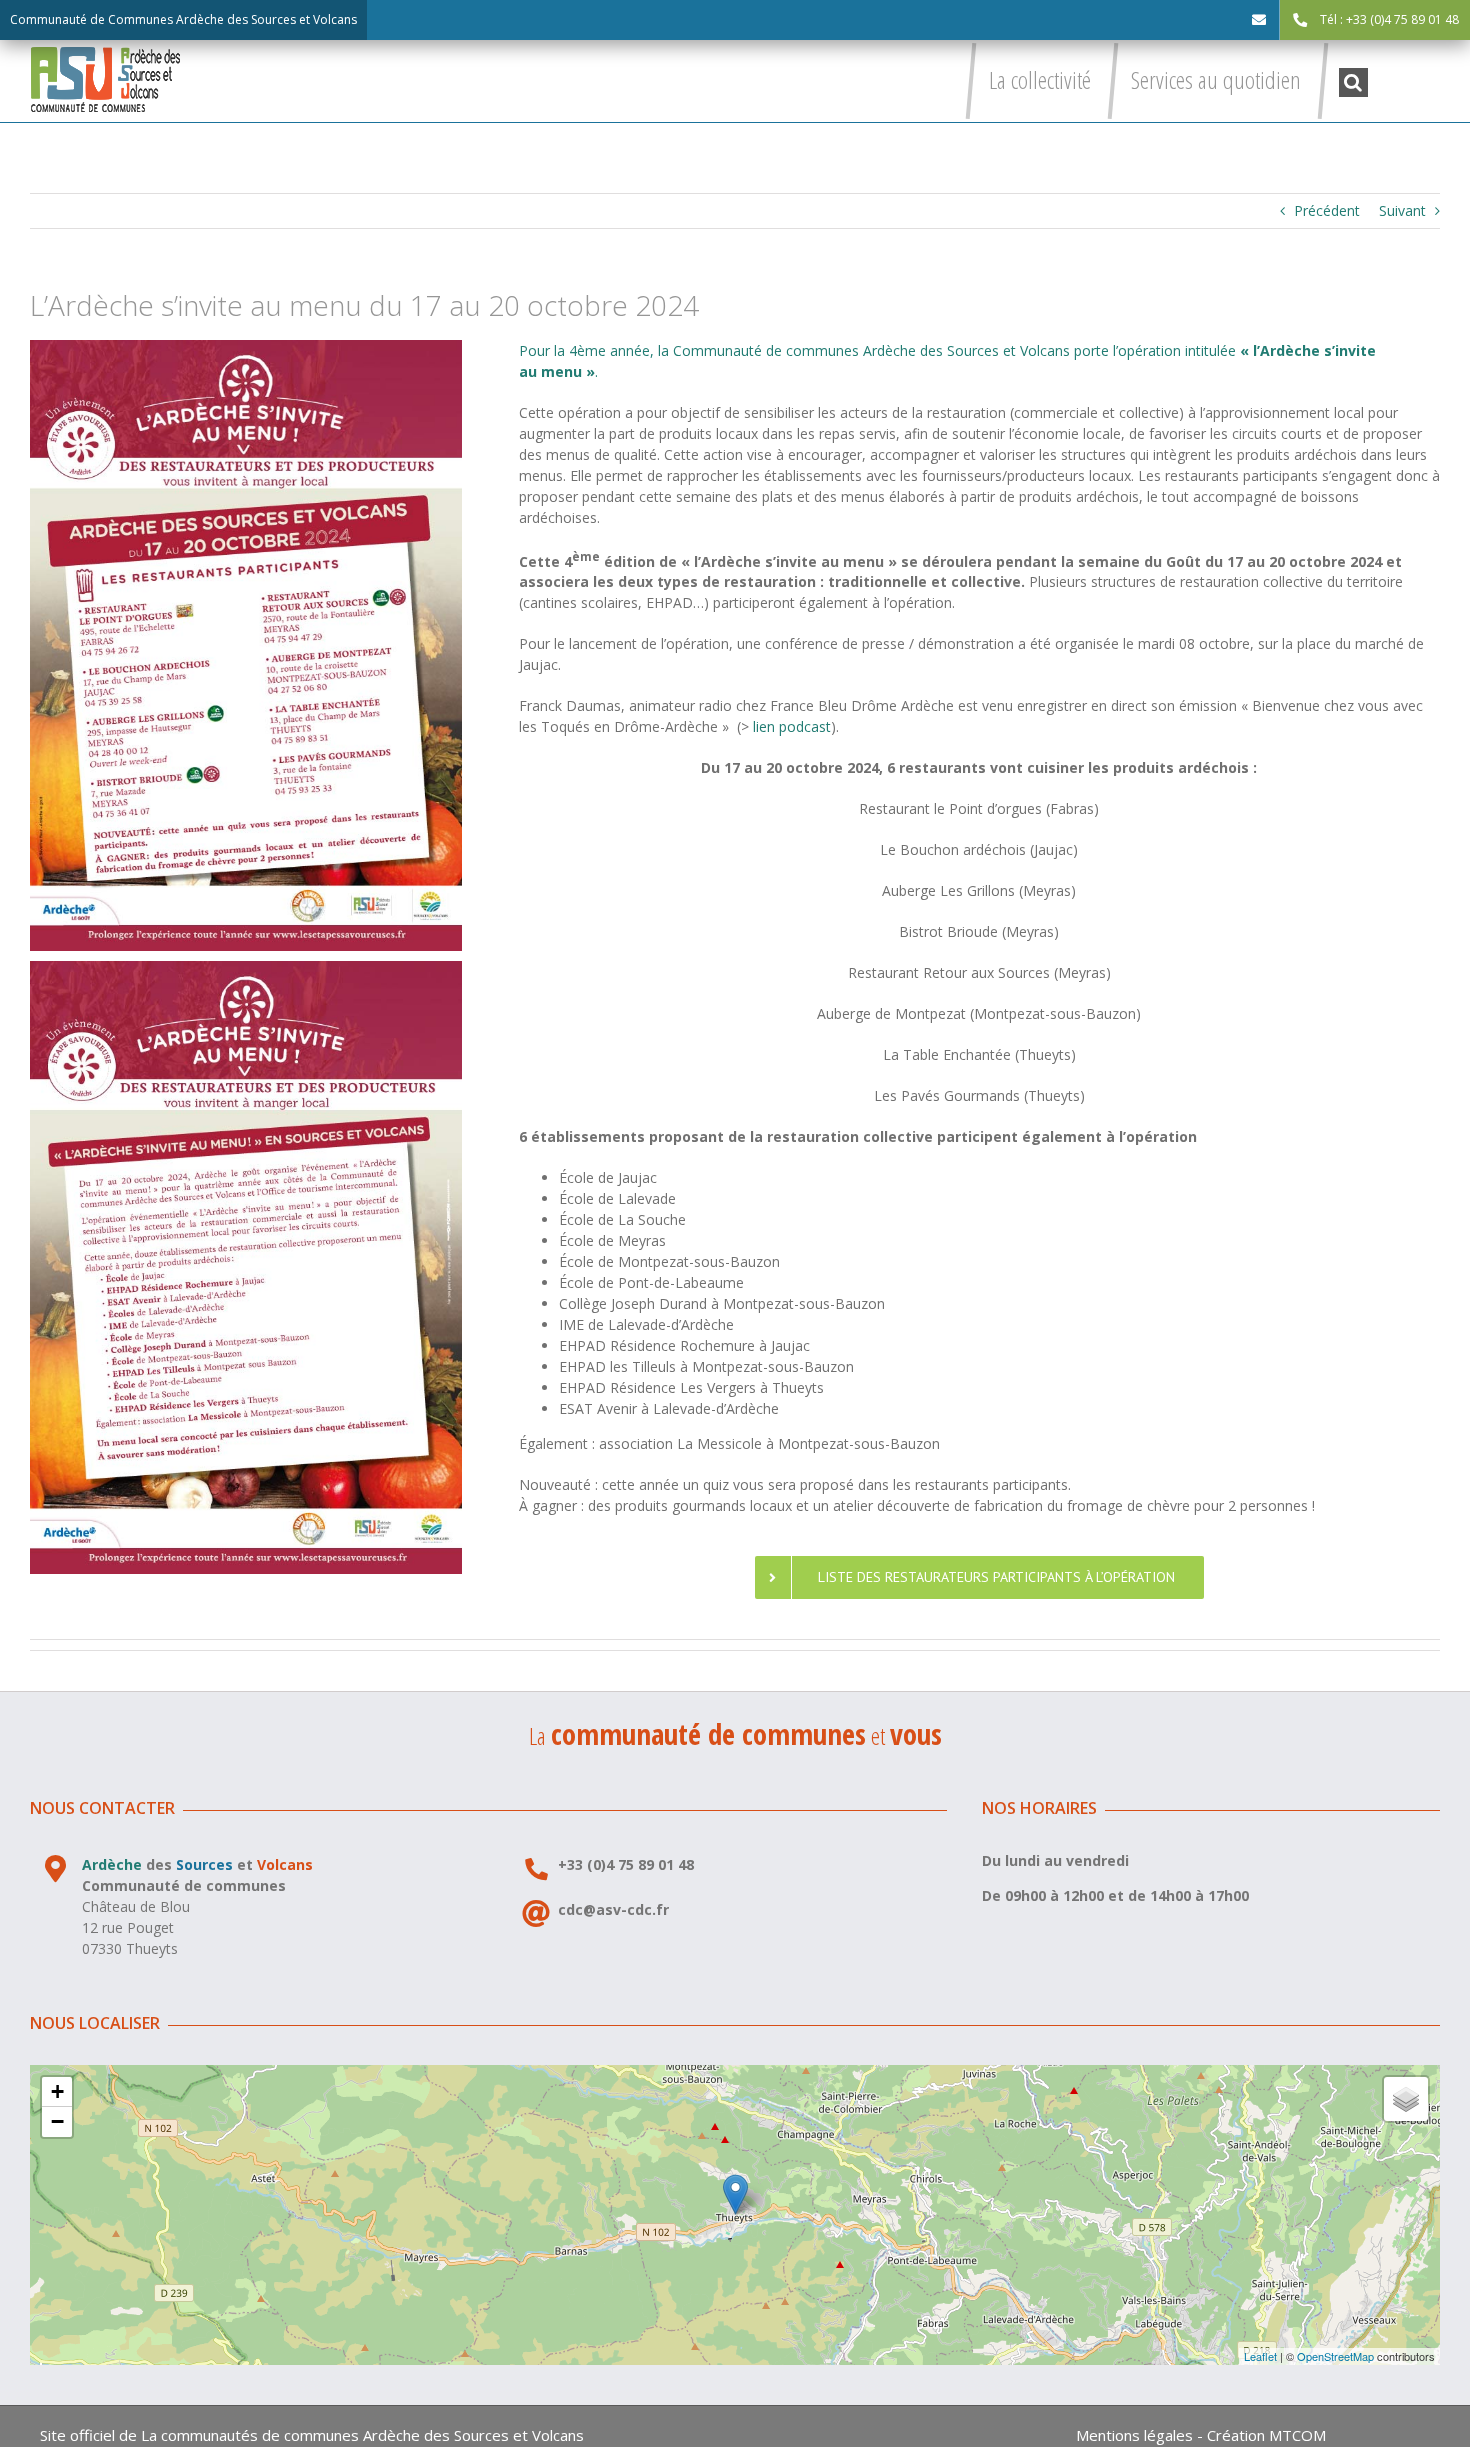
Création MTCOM (1266, 2435)
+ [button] (57, 2091)
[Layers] (1406, 2099)
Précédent (1327, 210)
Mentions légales (1134, 2435)
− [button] (57, 2121)
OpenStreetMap (1335, 2356)
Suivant (1402, 210)
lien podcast (790, 726)
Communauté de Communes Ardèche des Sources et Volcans (183, 19)
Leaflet (1260, 2356)
